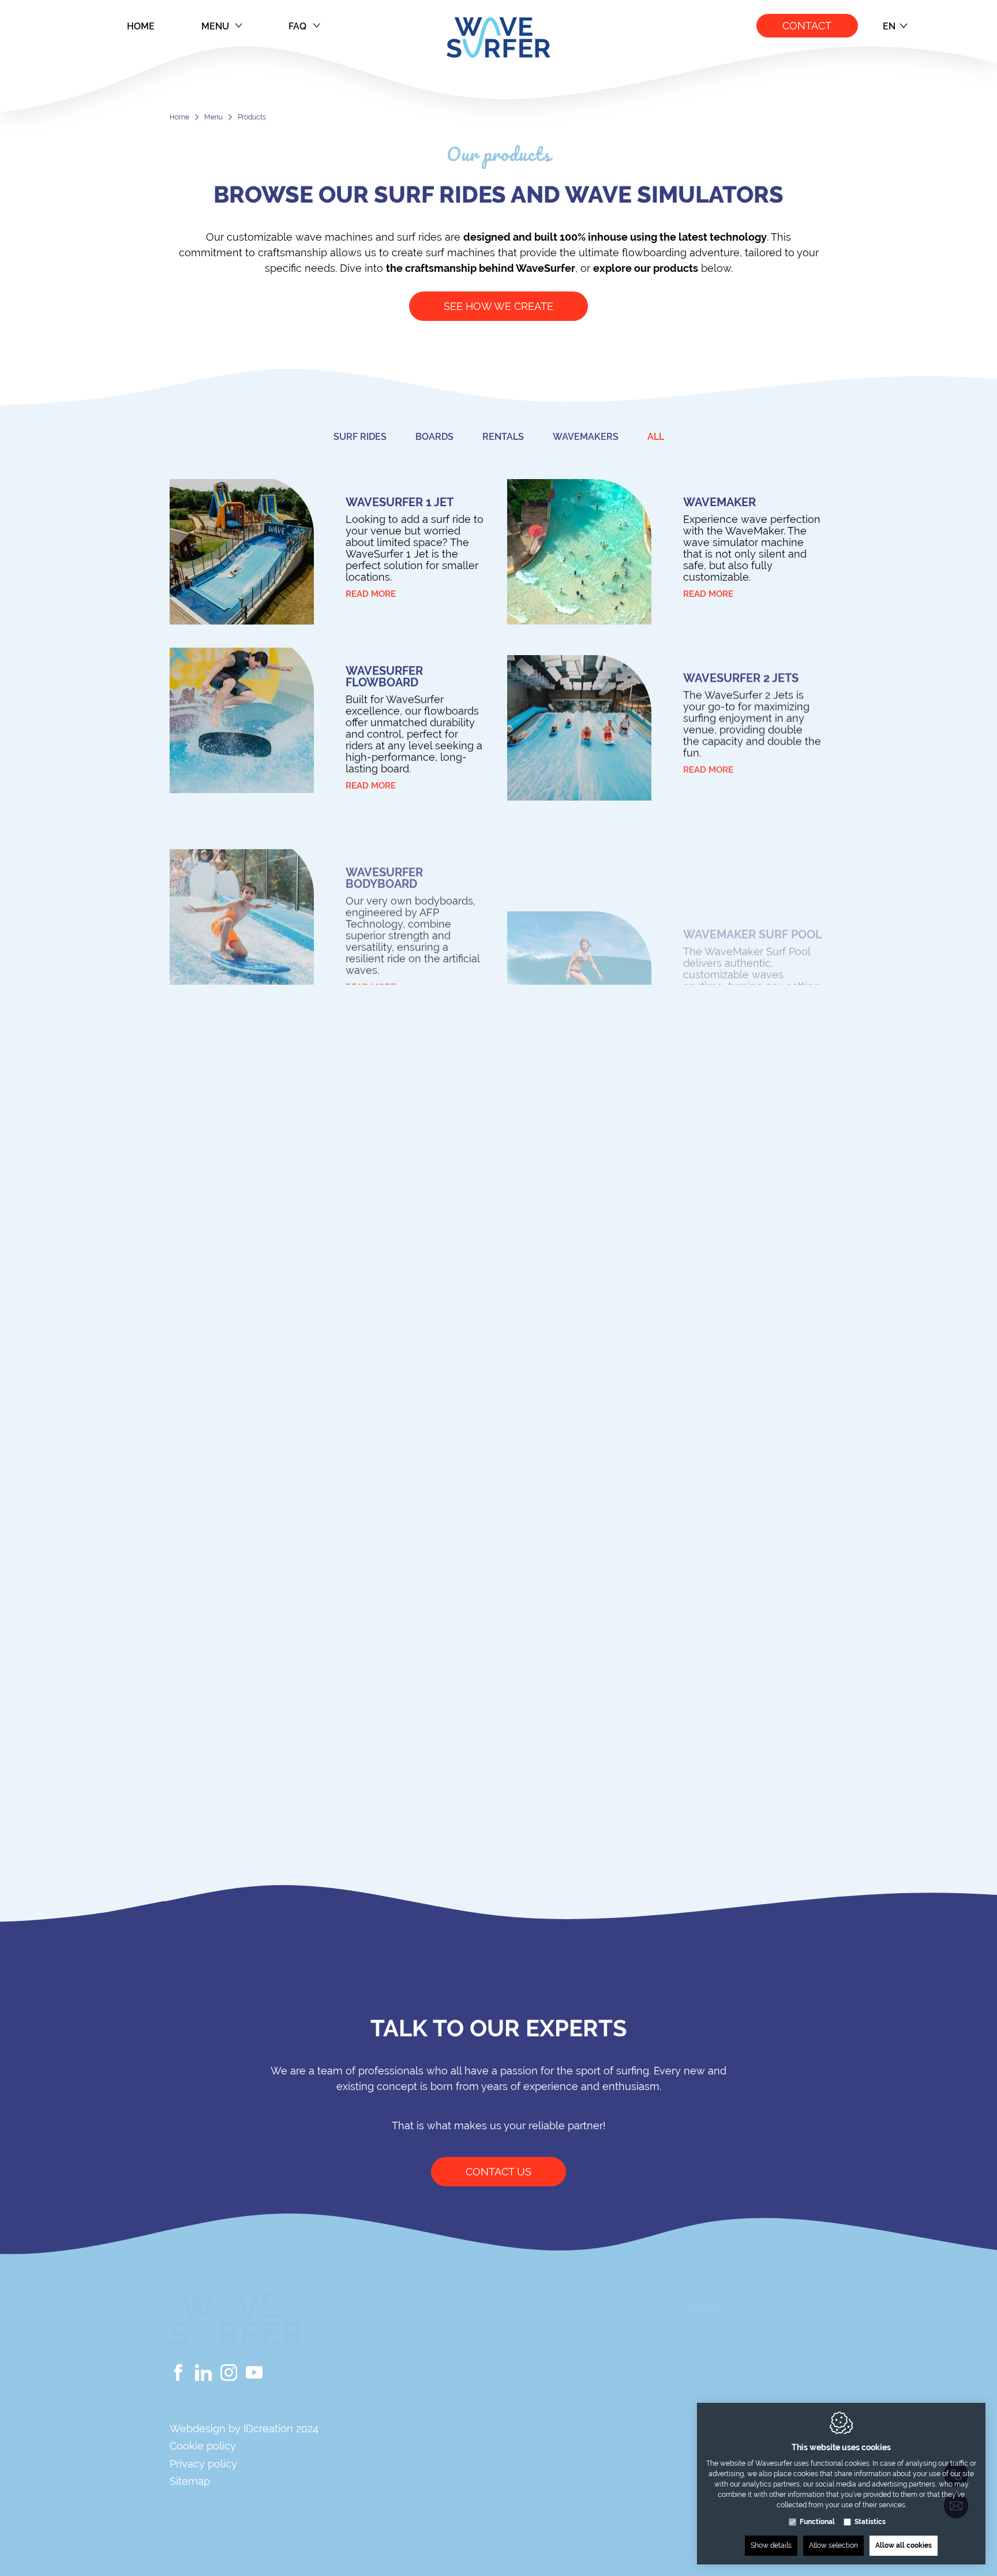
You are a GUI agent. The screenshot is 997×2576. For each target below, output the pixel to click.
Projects (553, 2471)
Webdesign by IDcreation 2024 (244, 2429)
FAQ (297, 26)
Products (555, 2389)
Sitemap (190, 2481)
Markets (552, 2451)
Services (552, 2512)
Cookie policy (203, 2446)
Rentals (550, 2410)
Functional (817, 2522)
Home (141, 26)
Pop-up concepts (578, 2430)
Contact (807, 26)
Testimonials (566, 2491)
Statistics (870, 2522)
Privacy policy (203, 2464)
